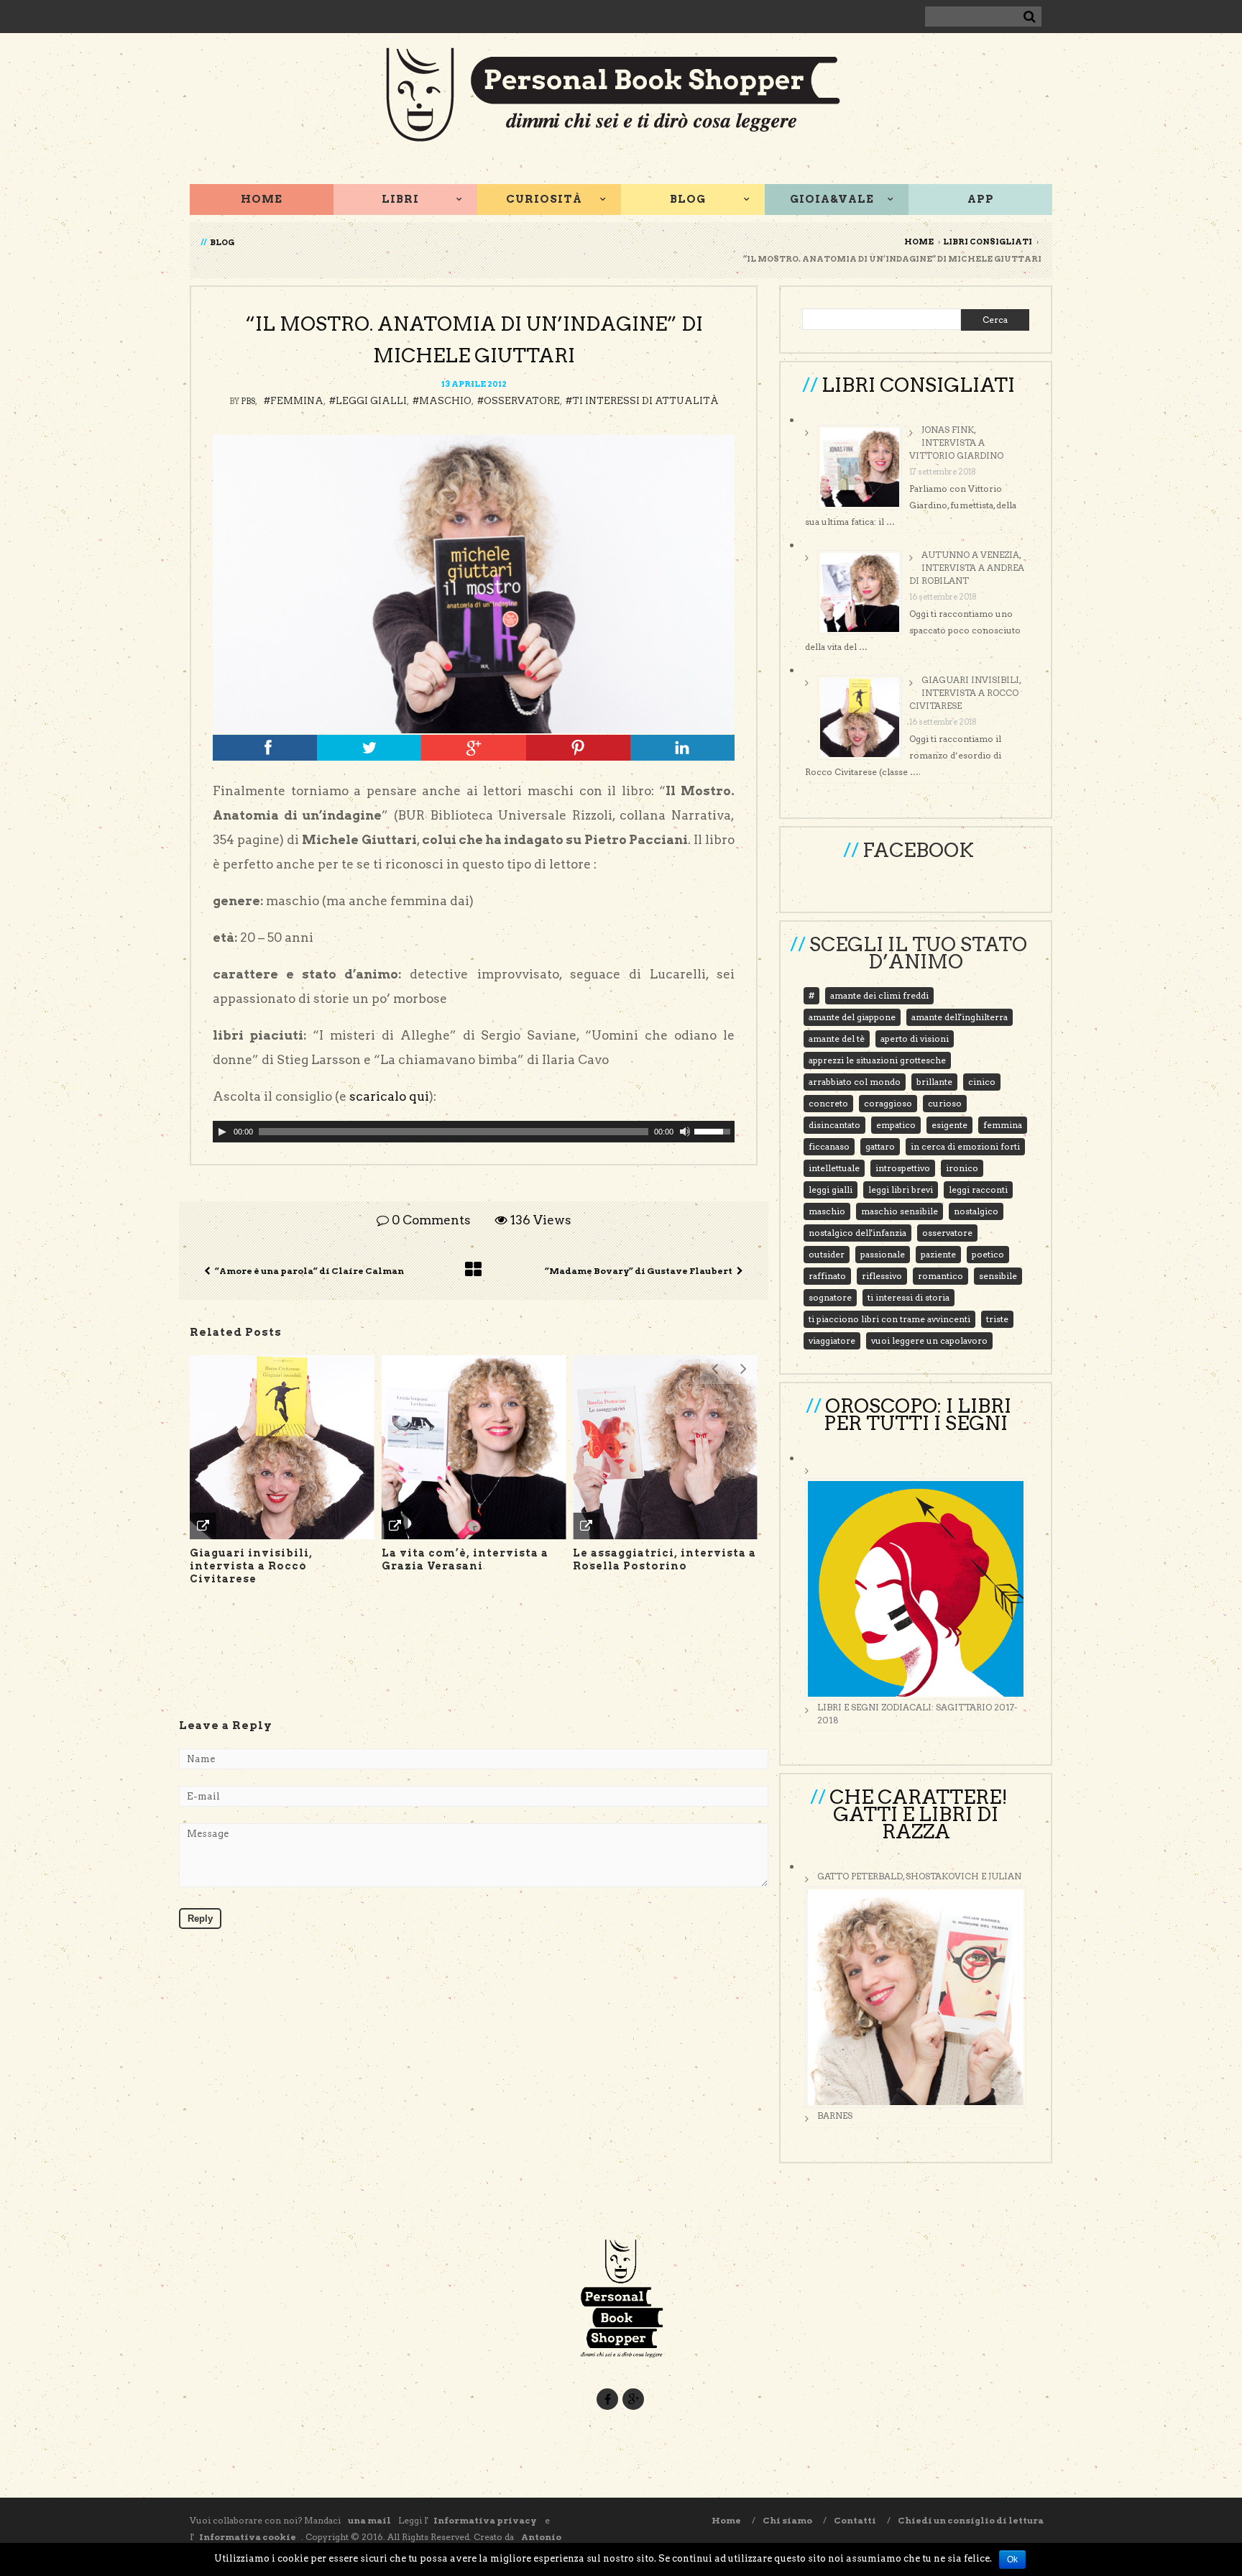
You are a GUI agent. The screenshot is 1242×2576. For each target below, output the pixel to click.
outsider (827, 1254)
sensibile (998, 1276)
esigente (949, 1125)
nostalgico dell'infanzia (857, 1233)
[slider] (714, 1130)
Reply (200, 1919)
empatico (896, 1125)
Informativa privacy (486, 2520)
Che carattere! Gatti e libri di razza (919, 1814)
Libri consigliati (988, 242)
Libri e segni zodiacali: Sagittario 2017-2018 (917, 1714)
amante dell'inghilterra (960, 1017)
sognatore (830, 1297)
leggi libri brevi (901, 1190)
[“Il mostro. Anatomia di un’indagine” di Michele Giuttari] (474, 584)
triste (997, 1319)
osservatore (522, 401)
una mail (369, 2520)
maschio (445, 401)
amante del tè (837, 1039)
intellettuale (834, 1168)
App (981, 199)
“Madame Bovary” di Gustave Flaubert (639, 1271)
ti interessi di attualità (645, 401)
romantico (940, 1276)
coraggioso (888, 1103)
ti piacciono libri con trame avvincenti (889, 1319)
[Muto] (685, 1132)
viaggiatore (832, 1340)
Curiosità (544, 199)
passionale (883, 1254)
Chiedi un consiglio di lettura (971, 2520)
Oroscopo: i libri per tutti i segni (917, 1415)
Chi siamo (787, 2520)
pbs (248, 401)
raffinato (827, 1276)
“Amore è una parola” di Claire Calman (309, 1271)
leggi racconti (978, 1190)
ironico (962, 1168)
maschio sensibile (900, 1211)
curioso (945, 1103)
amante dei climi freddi (879, 995)
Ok (1012, 2559)
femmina (297, 401)
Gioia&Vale (832, 199)
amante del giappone (852, 1017)
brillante (934, 1082)
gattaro (880, 1146)
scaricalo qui (389, 1096)
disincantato (834, 1125)
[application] (474, 1132)
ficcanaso (829, 1146)
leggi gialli (371, 401)
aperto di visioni (915, 1039)
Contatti (855, 2520)
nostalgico (976, 1211)
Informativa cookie (248, 2537)
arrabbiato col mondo (855, 1082)
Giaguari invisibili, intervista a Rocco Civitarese (965, 693)
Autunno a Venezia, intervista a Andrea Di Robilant (967, 568)
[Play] (222, 1132)
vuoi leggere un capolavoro (929, 1340)
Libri (400, 199)
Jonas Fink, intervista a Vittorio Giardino (956, 443)
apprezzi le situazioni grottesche (877, 1060)
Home (262, 199)
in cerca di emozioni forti (965, 1146)
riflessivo (882, 1276)
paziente (938, 1254)
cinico (982, 1082)
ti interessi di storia (908, 1297)
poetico (988, 1254)
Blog (688, 199)
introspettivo (903, 1168)
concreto (828, 1103)
